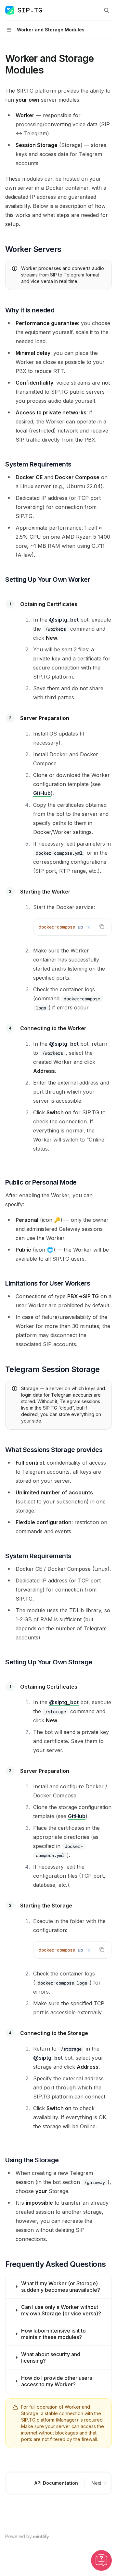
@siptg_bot (64, 620)
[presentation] (72, 927)
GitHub (42, 793)
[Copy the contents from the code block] (102, 927)
